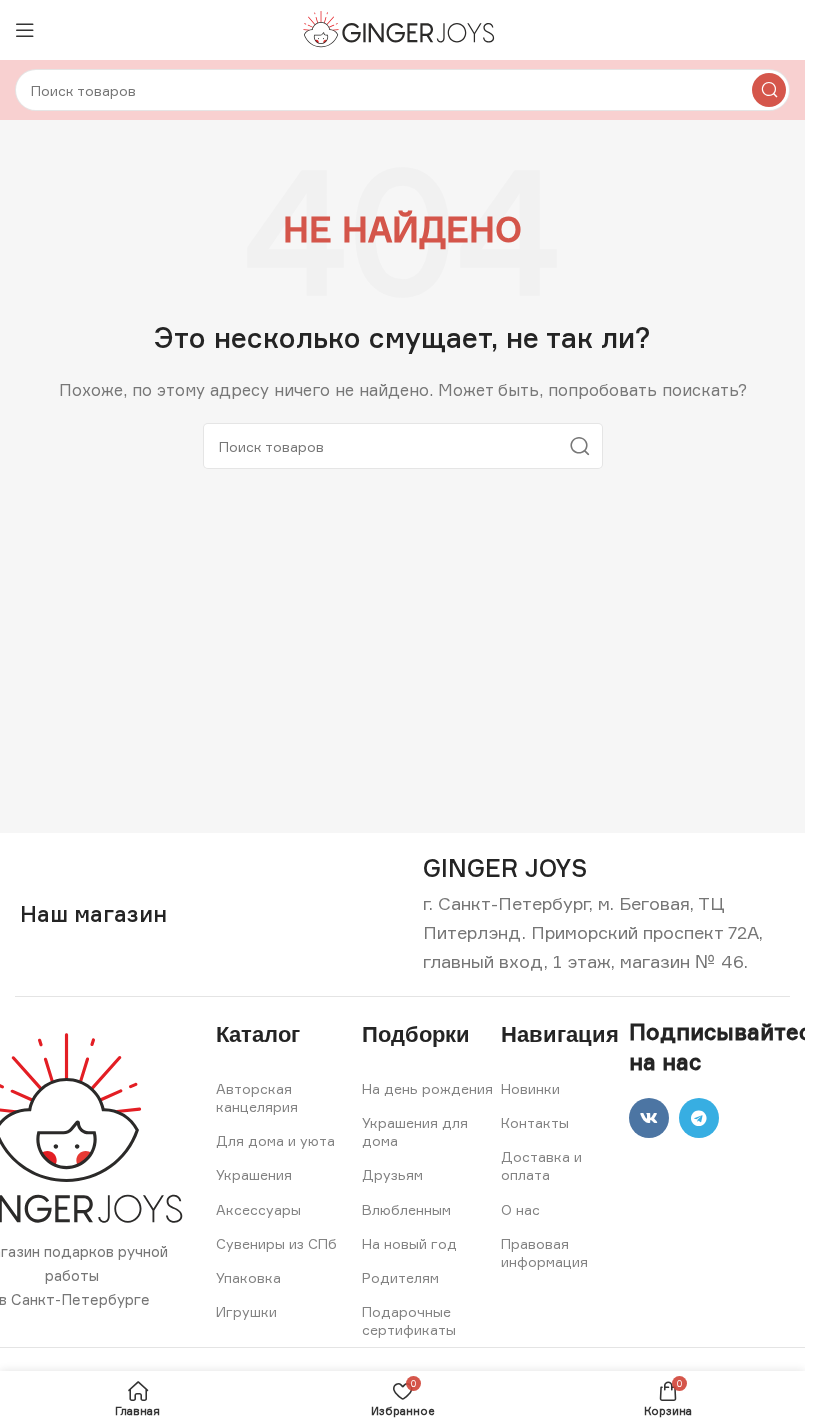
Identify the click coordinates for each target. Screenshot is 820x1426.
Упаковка (248, 1277)
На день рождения (427, 1088)
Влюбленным (406, 1209)
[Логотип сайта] (402, 28)
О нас (520, 1209)
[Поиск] (769, 90)
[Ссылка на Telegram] (699, 1118)
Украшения (254, 1174)
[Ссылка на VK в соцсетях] (649, 1118)
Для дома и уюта (275, 1140)
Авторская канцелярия (257, 1097)
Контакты (535, 1122)
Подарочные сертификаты (409, 1320)
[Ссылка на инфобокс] (505, 868)
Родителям (400, 1277)
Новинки (530, 1088)
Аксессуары (258, 1209)
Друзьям (392, 1174)
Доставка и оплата (541, 1165)
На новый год (409, 1243)
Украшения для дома (415, 1131)
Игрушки (246, 1311)
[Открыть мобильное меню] (25, 30)
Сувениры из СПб (276, 1243)
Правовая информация (544, 1252)
